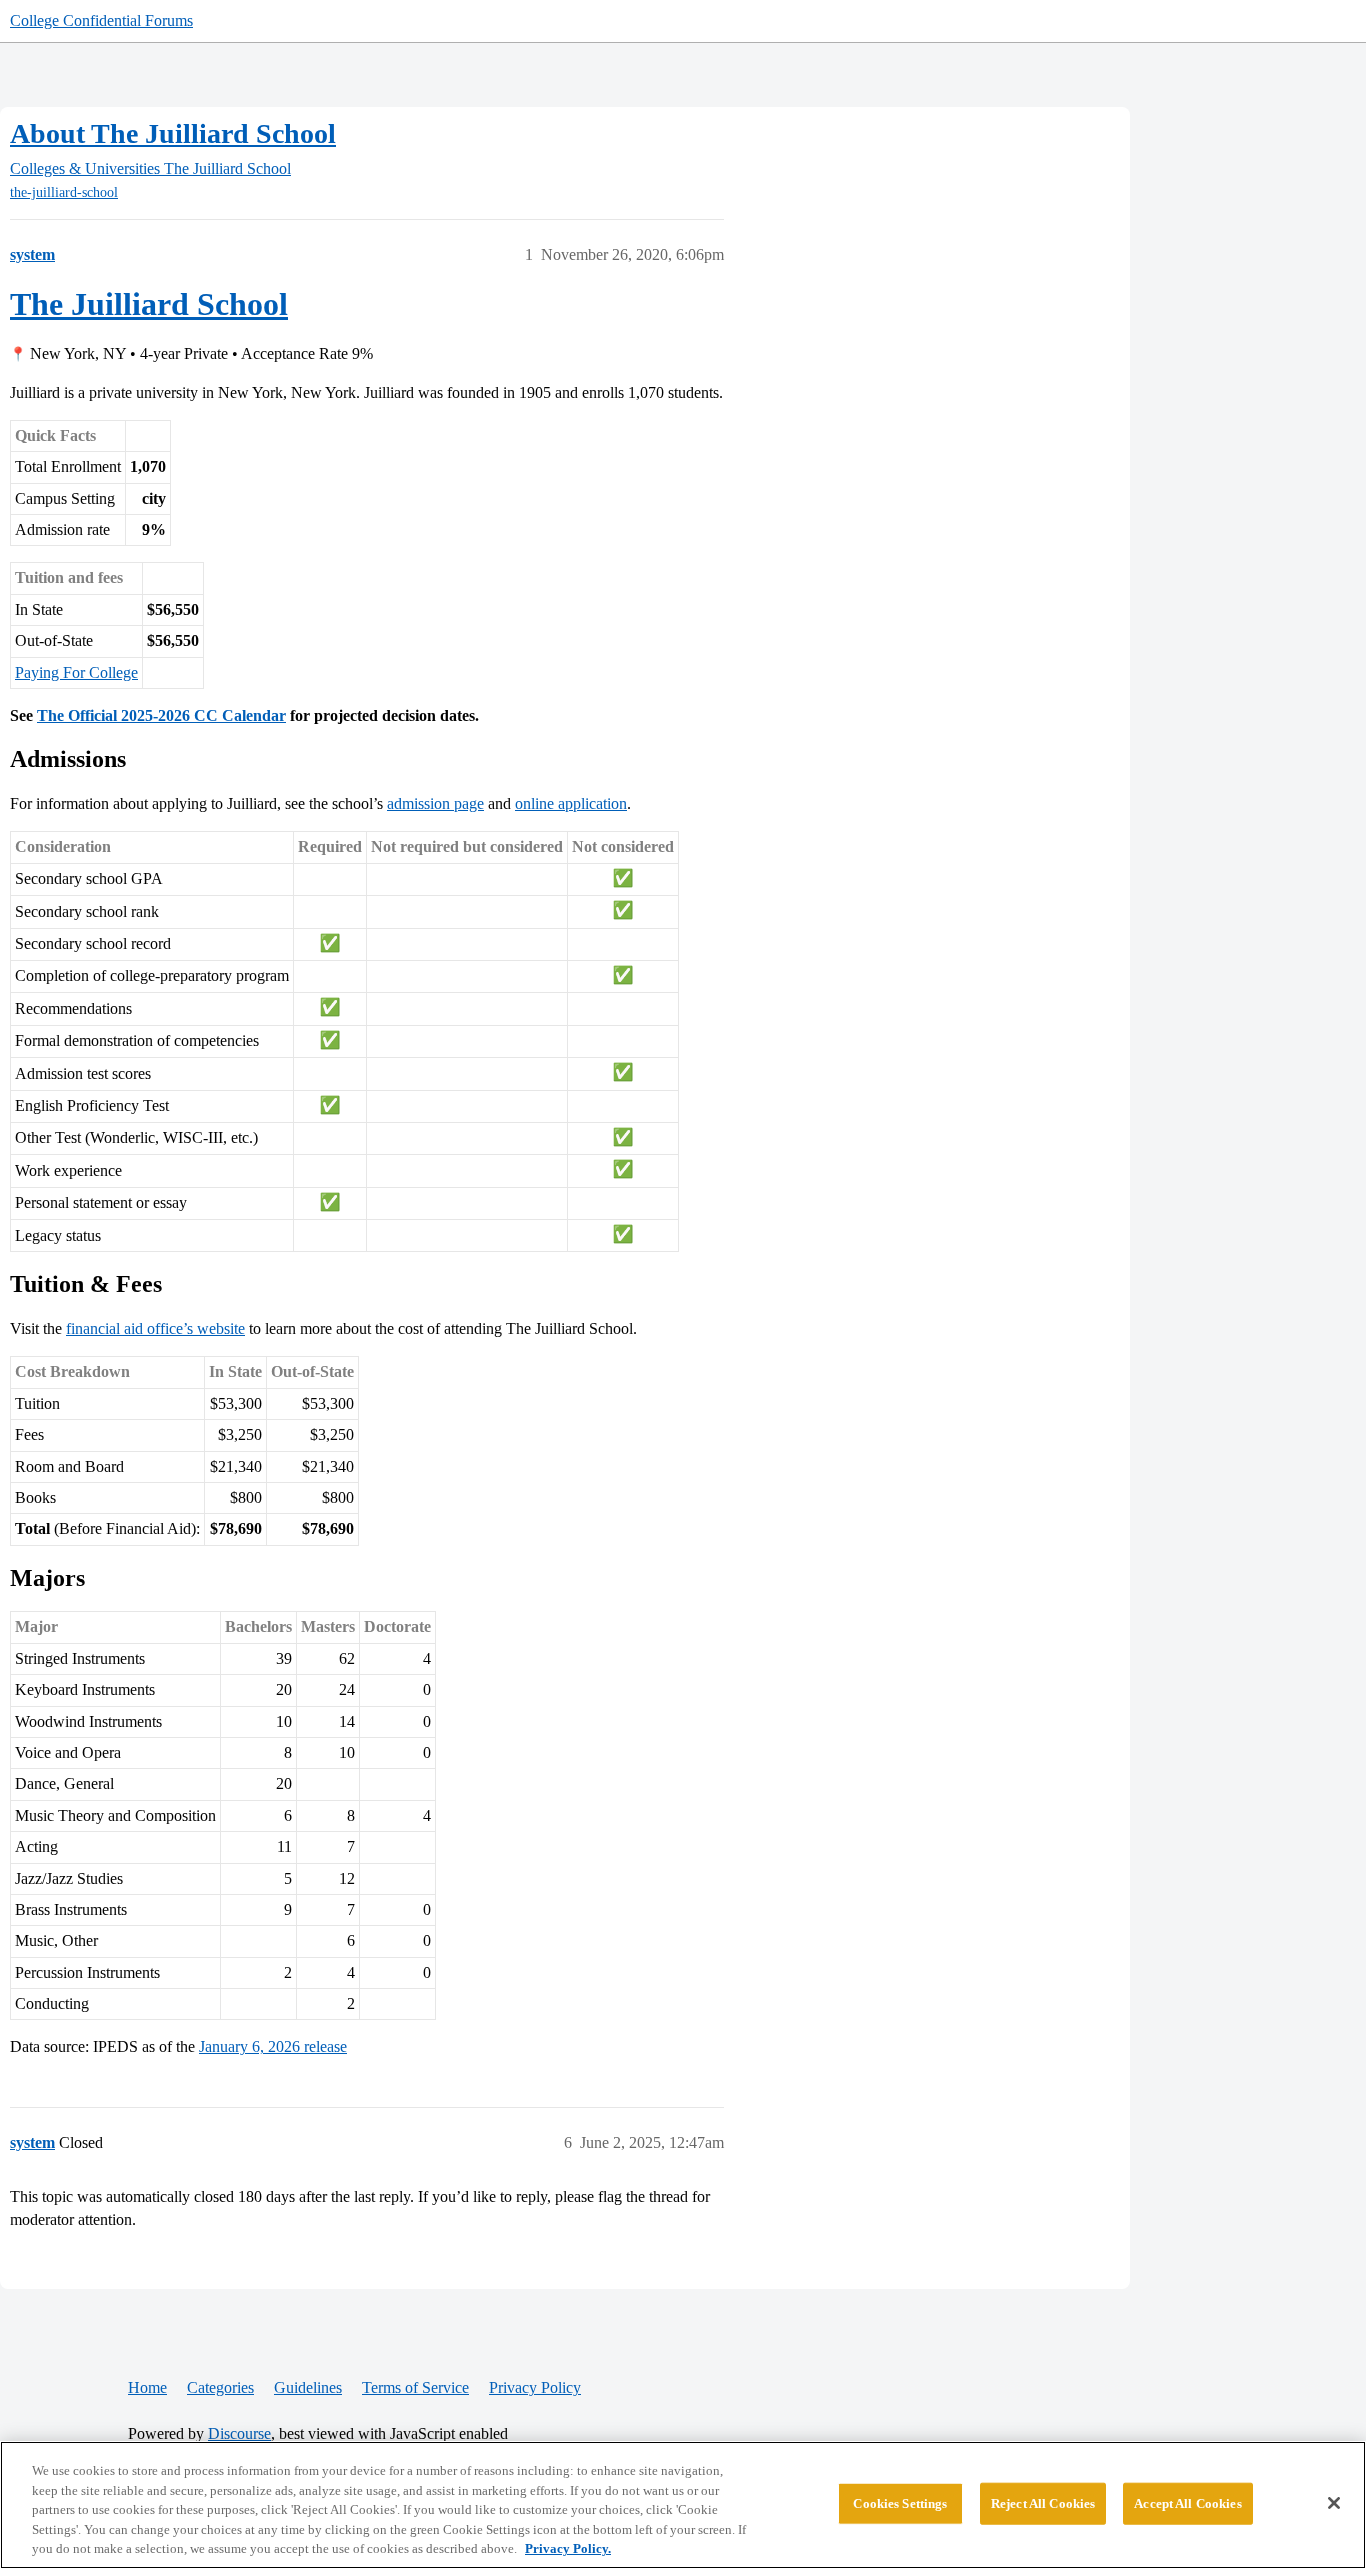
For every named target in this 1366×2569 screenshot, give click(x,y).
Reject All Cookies (1043, 2503)
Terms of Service (415, 2387)
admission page (435, 803)
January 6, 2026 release (273, 2046)
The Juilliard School (149, 304)
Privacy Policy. (568, 2548)
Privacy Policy (535, 2387)
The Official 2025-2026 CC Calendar (161, 715)
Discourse (239, 2433)
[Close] (1334, 2503)
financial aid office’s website (155, 1328)
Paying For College (76, 672)
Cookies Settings (900, 2503)
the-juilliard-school (64, 192)
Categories (220, 2387)
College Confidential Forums (101, 20)
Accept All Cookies (1187, 2503)
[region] (683, 2505)
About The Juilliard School (173, 133)
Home (147, 2387)
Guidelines (308, 2387)
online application (571, 803)
